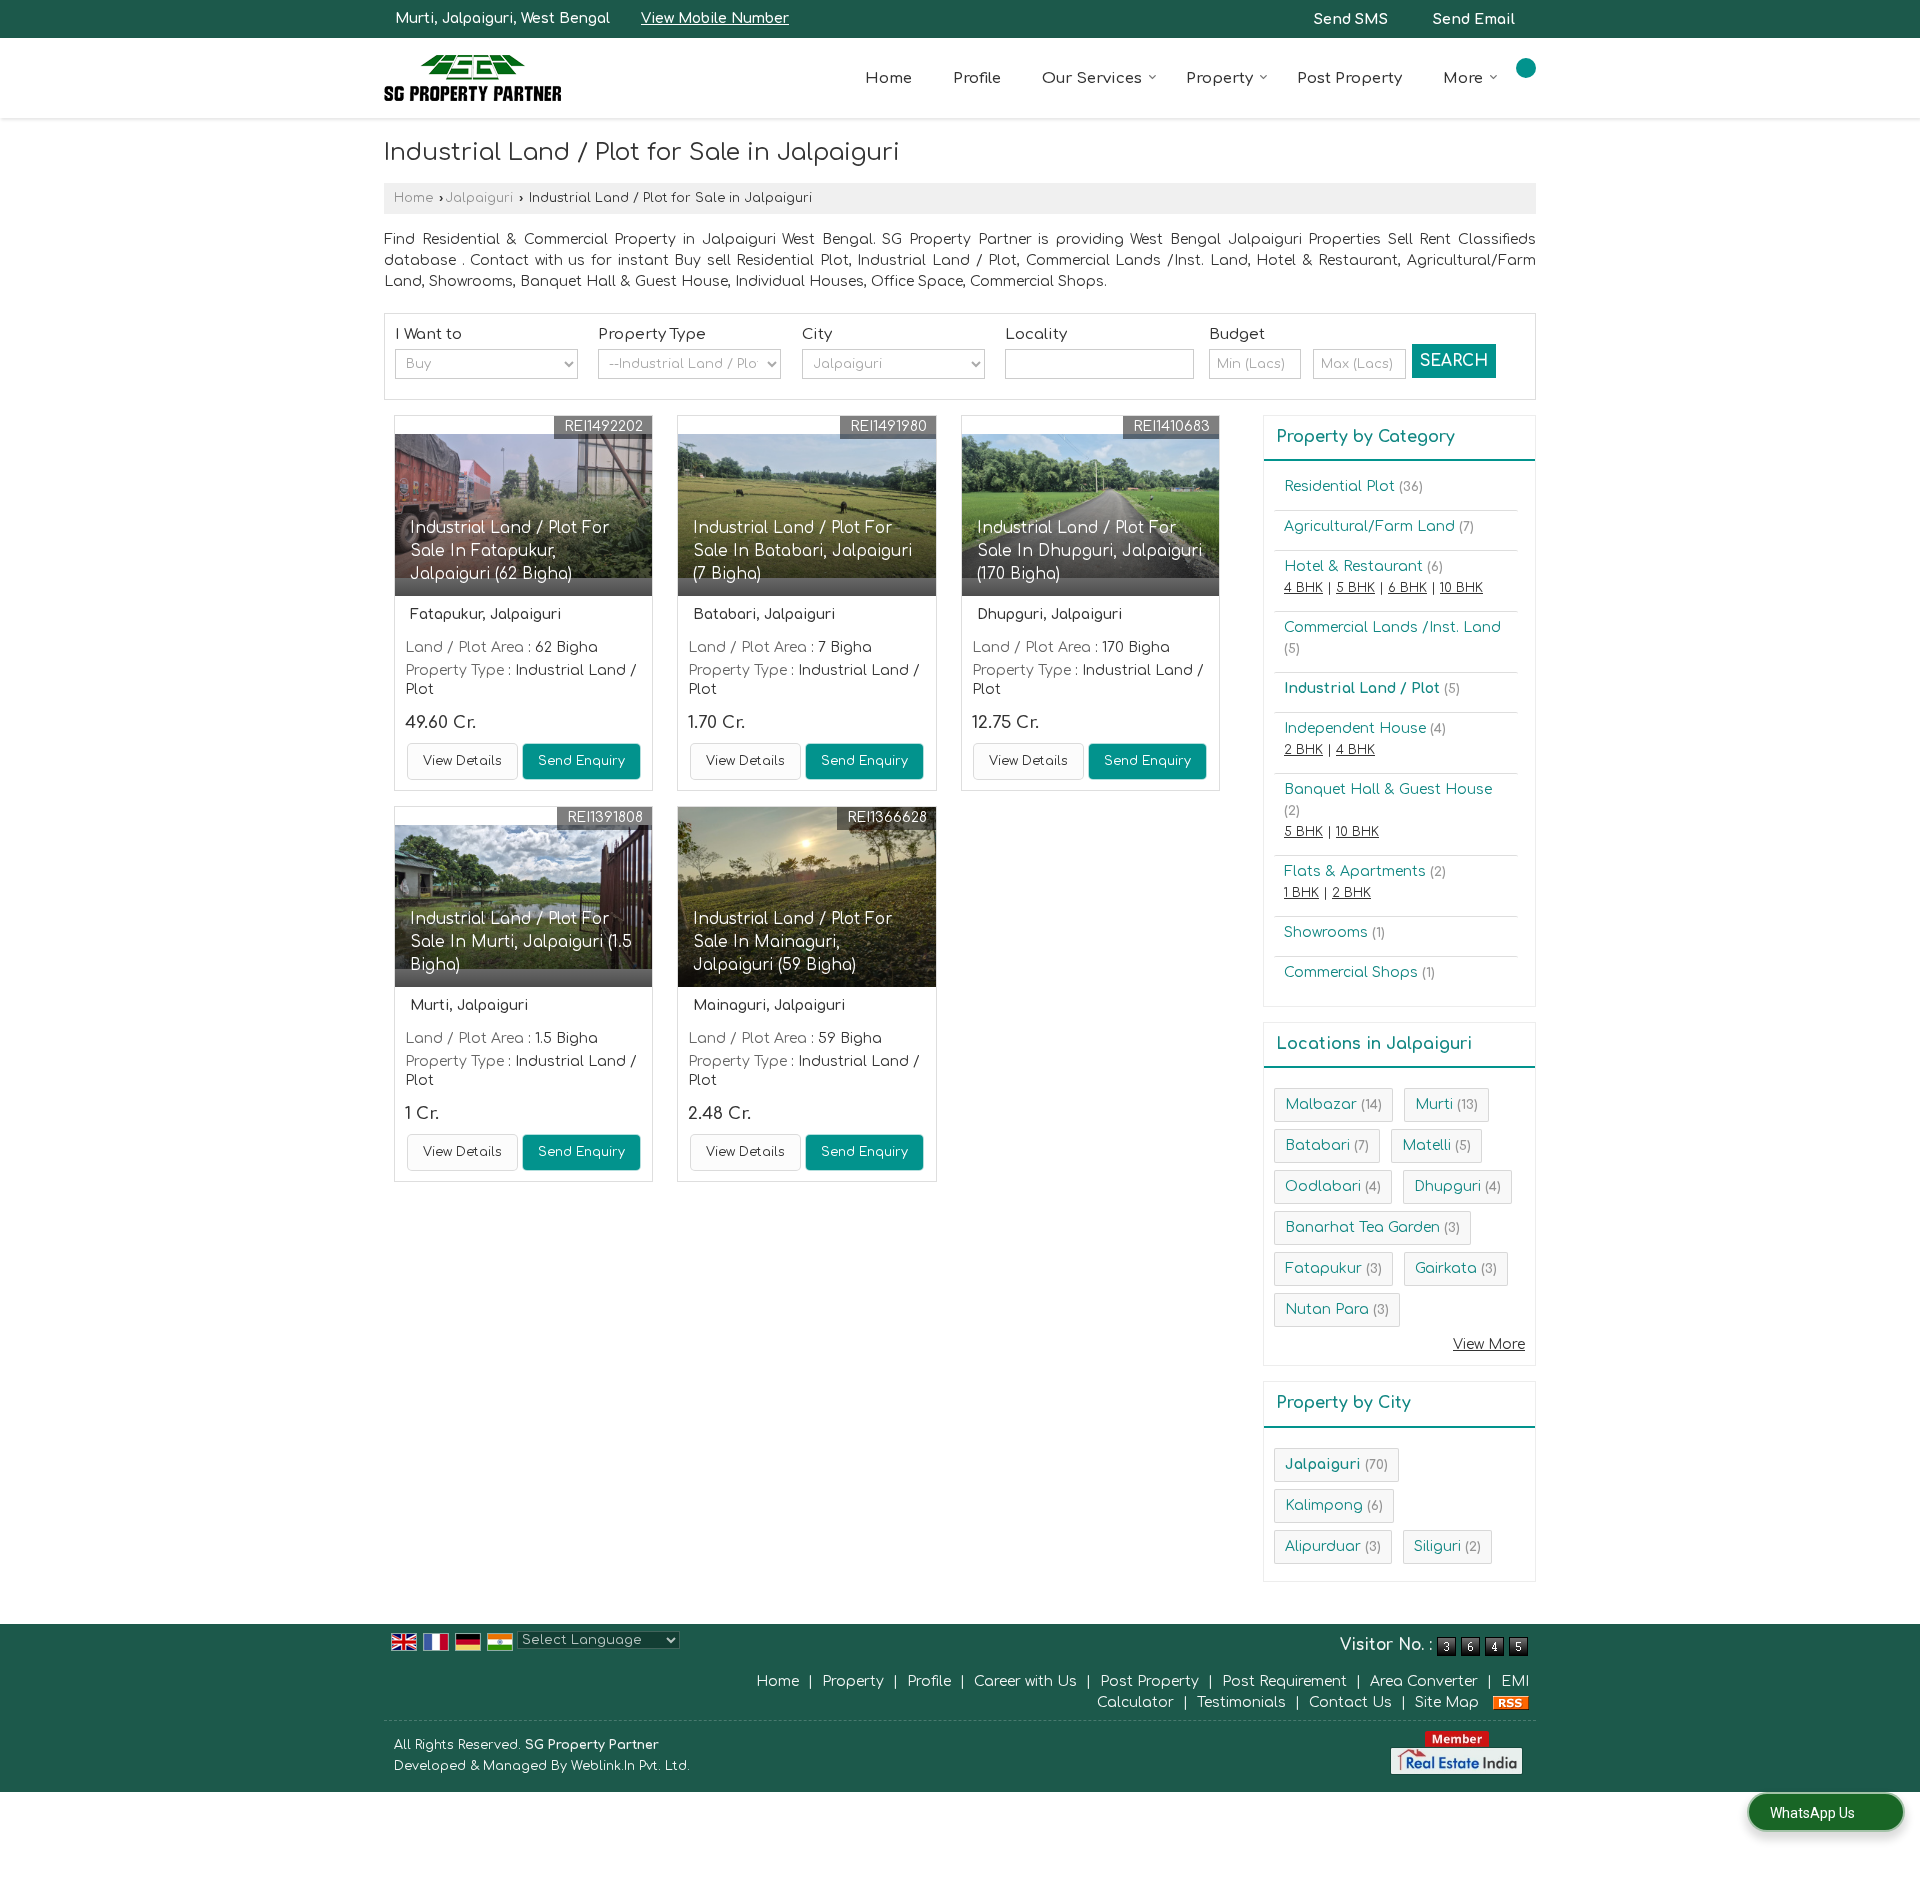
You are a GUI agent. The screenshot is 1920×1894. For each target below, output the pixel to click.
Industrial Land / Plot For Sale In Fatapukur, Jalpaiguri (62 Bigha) (509, 551)
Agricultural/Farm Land (1369, 526)
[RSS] (1511, 1702)
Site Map (1447, 1702)
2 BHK (1303, 750)
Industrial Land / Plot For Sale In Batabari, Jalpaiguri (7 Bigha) (802, 551)
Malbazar (1321, 1104)
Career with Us (1025, 1681)
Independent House (1355, 728)
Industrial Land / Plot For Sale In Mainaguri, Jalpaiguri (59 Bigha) (792, 942)
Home (888, 78)
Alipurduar (1323, 1546)
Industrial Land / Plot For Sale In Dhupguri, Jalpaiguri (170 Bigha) (1089, 551)
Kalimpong (1324, 1505)
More (1463, 78)
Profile (977, 78)
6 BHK (1407, 588)
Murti (1434, 1104)
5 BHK (1355, 588)
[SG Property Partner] (472, 78)
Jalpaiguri (479, 198)
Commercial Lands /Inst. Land (1392, 627)
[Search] (1526, 68)
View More (1489, 1344)
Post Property (1349, 78)
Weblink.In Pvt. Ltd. (630, 1766)
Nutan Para (1327, 1309)
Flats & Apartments (1355, 871)
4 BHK (1303, 588)
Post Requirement (1284, 1681)
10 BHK (1461, 588)
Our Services (1092, 78)
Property (1219, 78)
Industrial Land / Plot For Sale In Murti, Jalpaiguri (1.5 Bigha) (521, 942)
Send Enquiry (581, 761)
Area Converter (1424, 1681)
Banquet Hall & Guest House (1388, 789)
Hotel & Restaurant (1353, 566)
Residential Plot (1339, 486)
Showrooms (1326, 932)
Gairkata (1446, 1268)
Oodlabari (1323, 1186)
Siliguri (1437, 1546)
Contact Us (1350, 1702)
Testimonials (1241, 1702)
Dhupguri (1447, 1186)
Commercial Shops (1351, 972)
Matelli (1426, 1145)
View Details (462, 761)
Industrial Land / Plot (1362, 688)
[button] (715, 18)
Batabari (1317, 1145)
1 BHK (1301, 893)
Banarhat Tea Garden (1362, 1227)
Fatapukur (1323, 1268)
